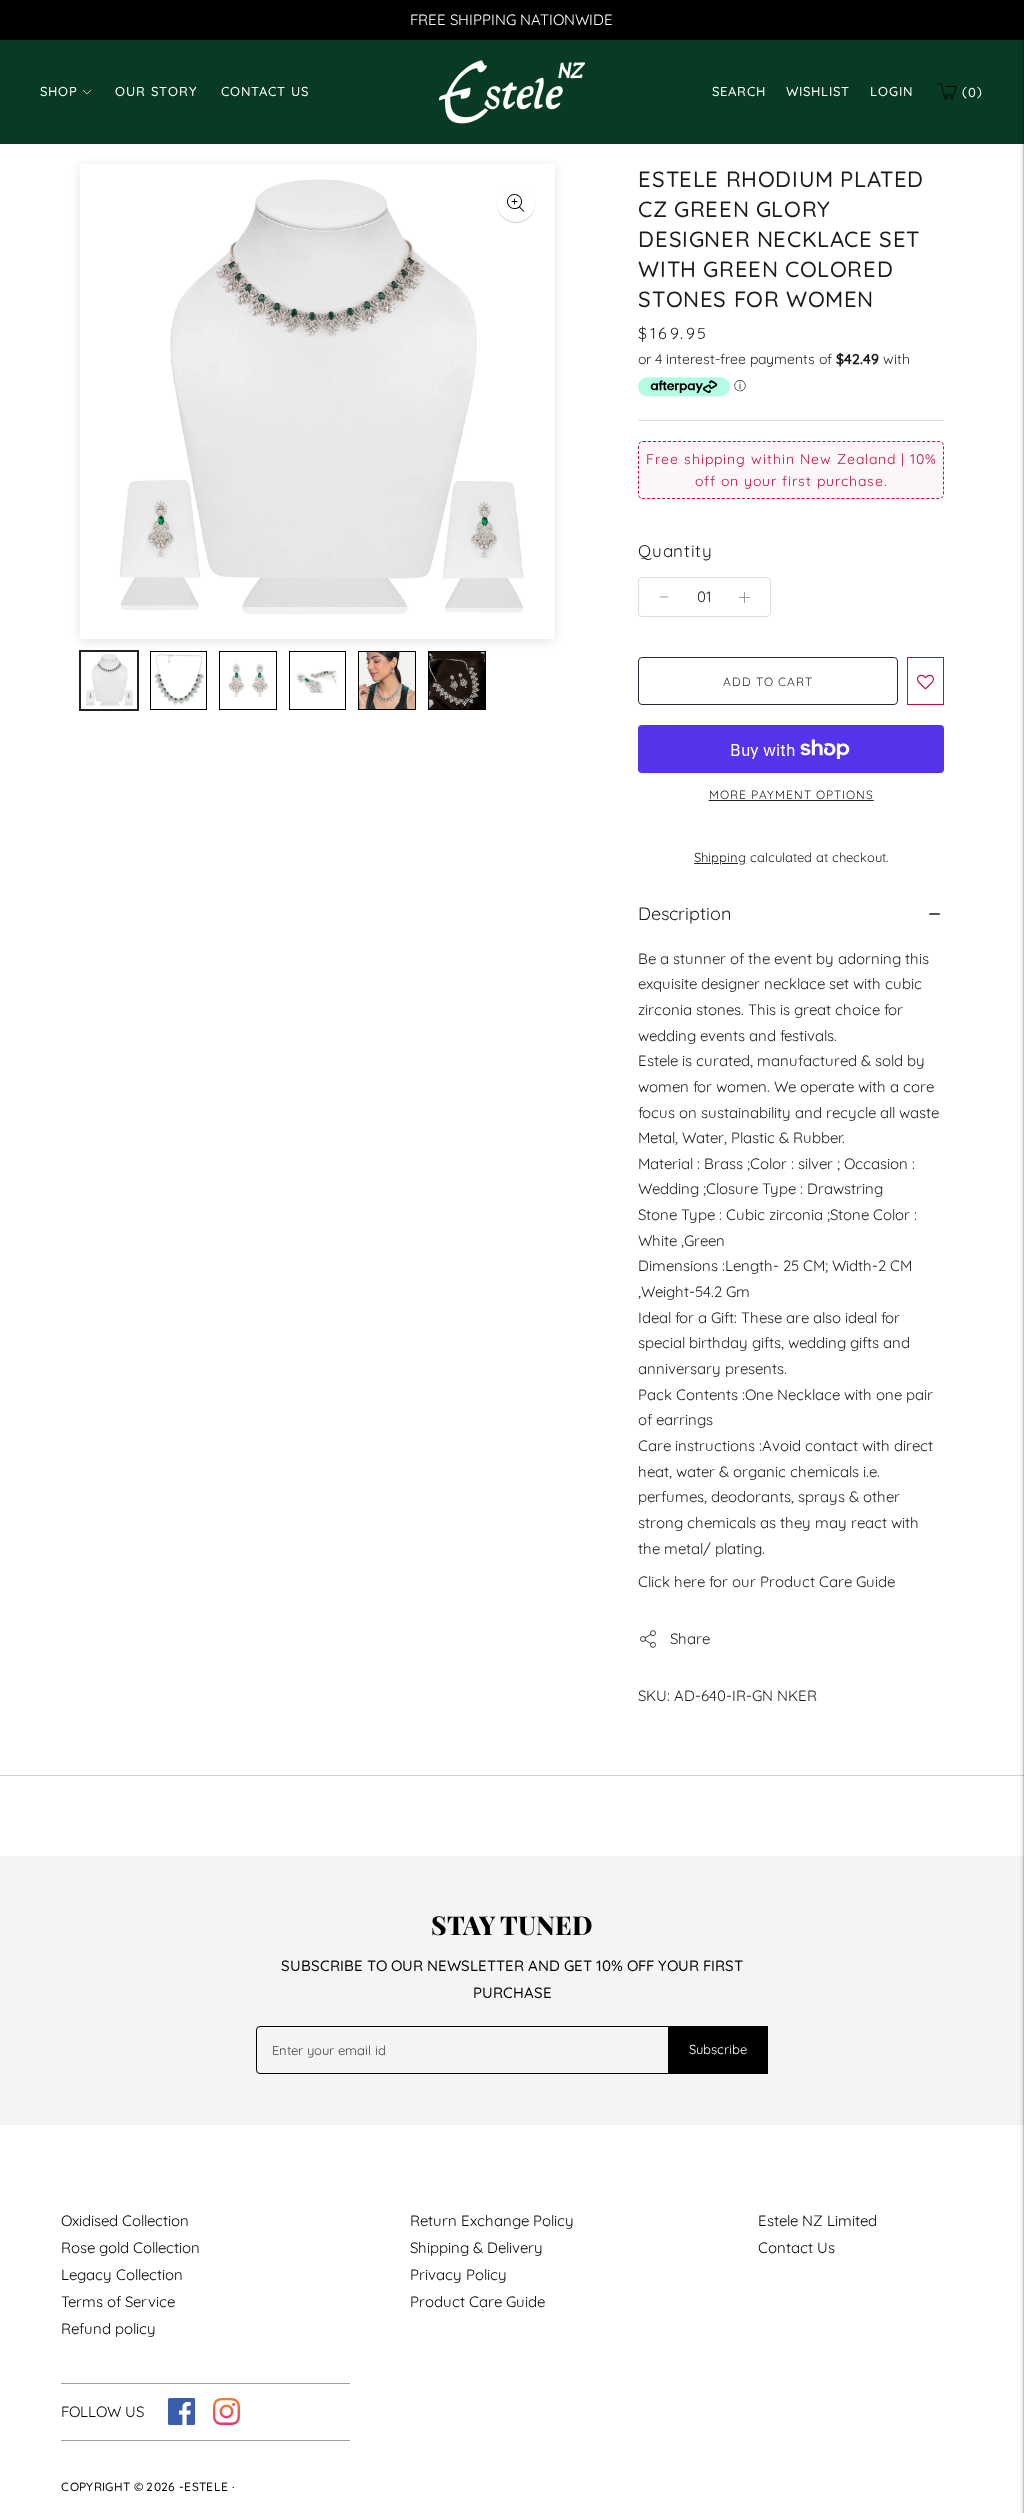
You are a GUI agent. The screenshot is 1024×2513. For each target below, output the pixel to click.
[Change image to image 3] (248, 680)
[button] (925, 681)
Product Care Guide (477, 2301)
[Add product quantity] (664, 597)
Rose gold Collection (130, 2247)
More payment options (791, 794)
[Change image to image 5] (387, 680)
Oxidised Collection (125, 2220)
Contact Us (265, 91)
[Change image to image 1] (109, 680)
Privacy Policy (458, 2274)
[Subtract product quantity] (744, 597)
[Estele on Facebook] (181, 2419)
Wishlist (818, 91)
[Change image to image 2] (179, 680)
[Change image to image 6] (457, 680)
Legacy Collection (122, 2274)
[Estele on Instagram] (226, 2419)
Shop (59, 91)
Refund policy (108, 2328)
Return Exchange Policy (492, 2220)
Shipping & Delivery (476, 2247)
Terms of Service (118, 2301)
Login (891, 91)
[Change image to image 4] (318, 680)
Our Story (156, 91)
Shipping (720, 857)
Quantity (675, 550)
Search (739, 91)
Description (684, 913)
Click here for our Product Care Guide (766, 1581)
